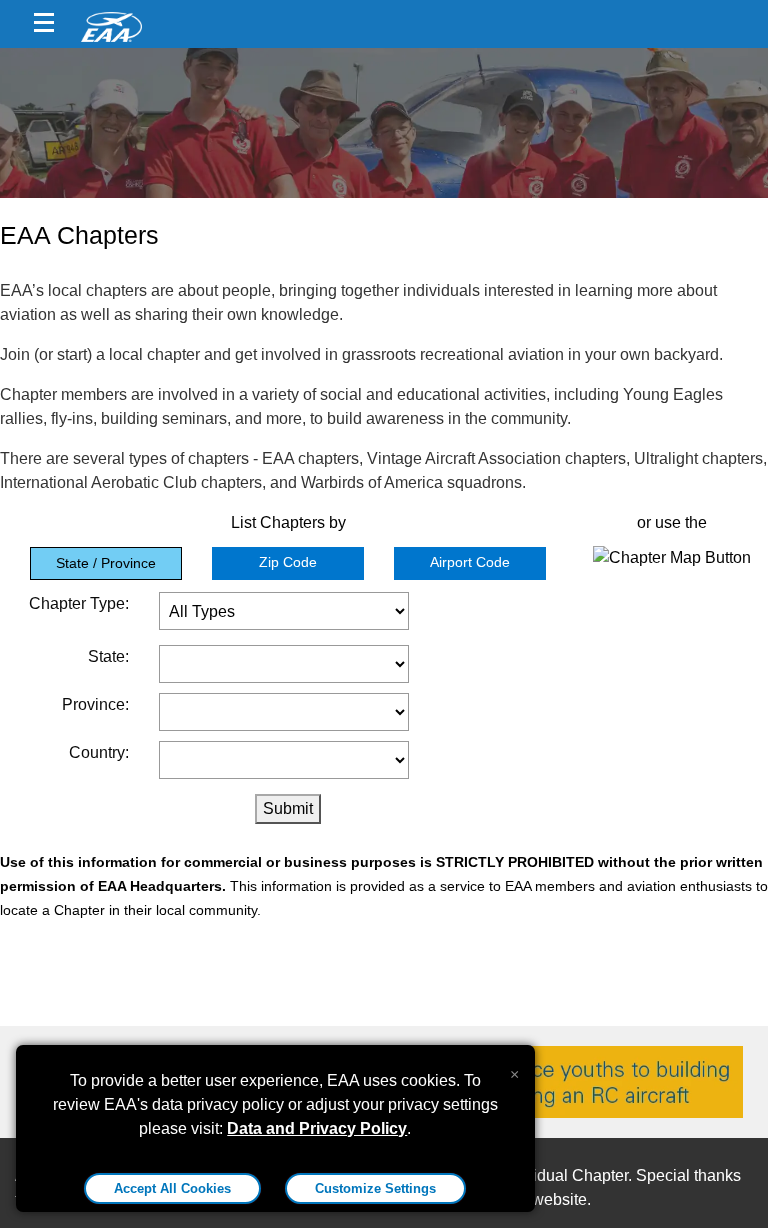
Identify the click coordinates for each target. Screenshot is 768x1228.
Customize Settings (375, 1188)
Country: (99, 752)
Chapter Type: (79, 603)
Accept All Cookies (172, 1188)
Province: (95, 704)
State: (108, 656)
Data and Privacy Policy (317, 1128)
